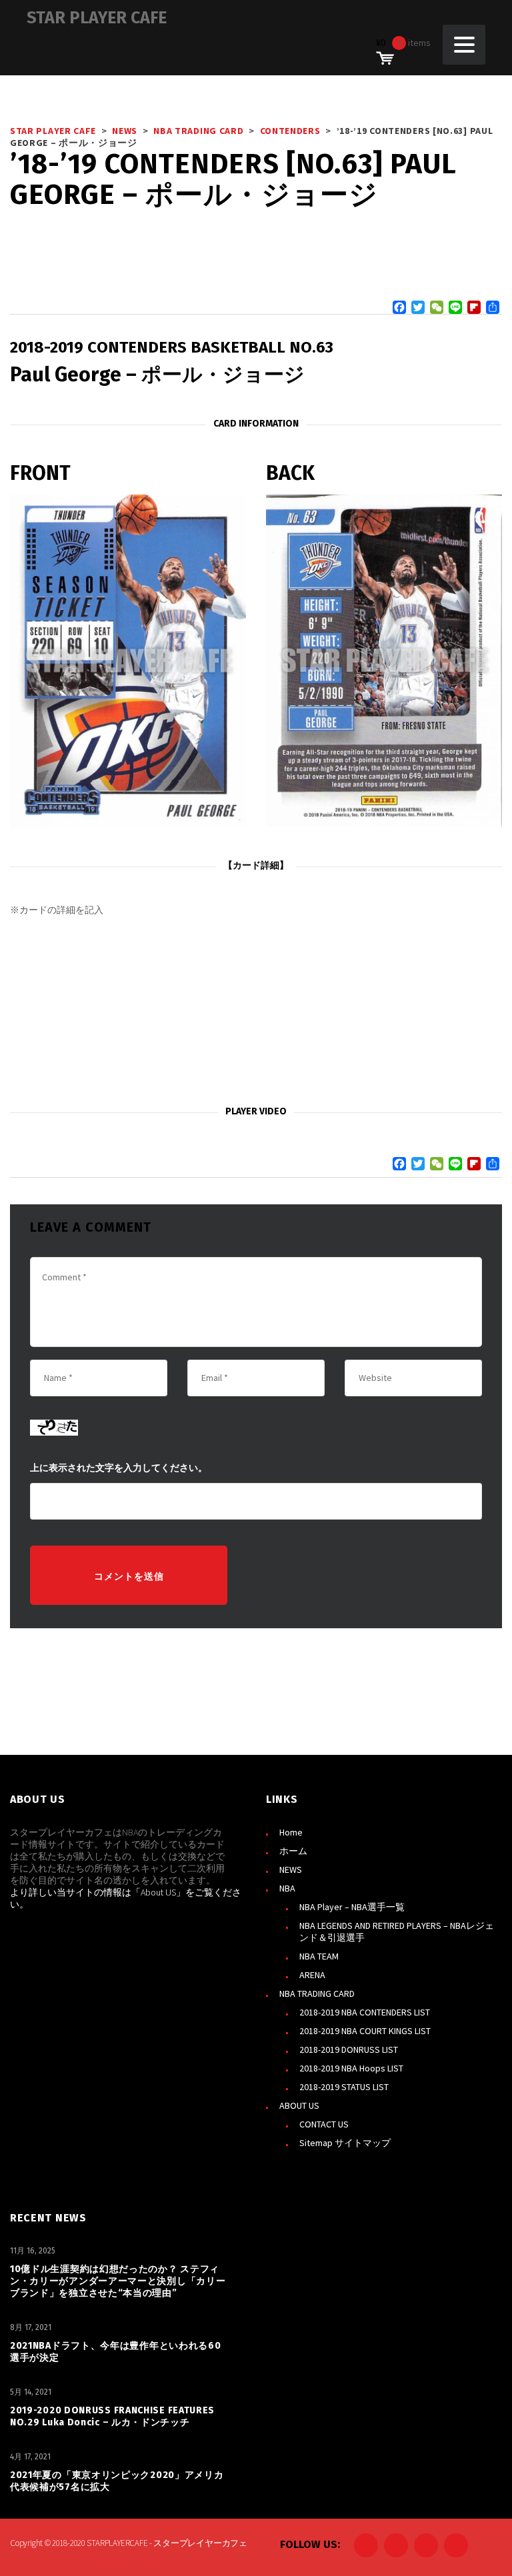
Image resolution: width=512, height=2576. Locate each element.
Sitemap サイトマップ (345, 2143)
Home (291, 1832)
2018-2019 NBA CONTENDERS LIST (365, 2012)
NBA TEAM (319, 1956)
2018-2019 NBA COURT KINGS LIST (365, 2031)
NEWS (291, 1870)
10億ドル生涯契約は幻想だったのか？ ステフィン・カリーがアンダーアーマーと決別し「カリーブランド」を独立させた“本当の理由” (118, 2281)
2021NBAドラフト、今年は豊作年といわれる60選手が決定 (116, 2352)
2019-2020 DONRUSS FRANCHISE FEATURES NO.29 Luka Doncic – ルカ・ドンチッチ (112, 2416)
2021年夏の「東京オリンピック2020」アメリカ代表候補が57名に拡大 (117, 2481)
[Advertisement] (256, 1011)
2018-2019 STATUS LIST (344, 2087)
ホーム (293, 1851)
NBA (287, 1888)
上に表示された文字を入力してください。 (119, 1468)
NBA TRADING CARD (317, 1993)
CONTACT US (324, 2124)
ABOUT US (299, 2105)
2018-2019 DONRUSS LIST (349, 2049)
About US (158, 1892)
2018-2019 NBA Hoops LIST (351, 2068)
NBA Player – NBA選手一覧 (352, 1907)
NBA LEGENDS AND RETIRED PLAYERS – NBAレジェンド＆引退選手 (397, 1932)
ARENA (312, 1975)
